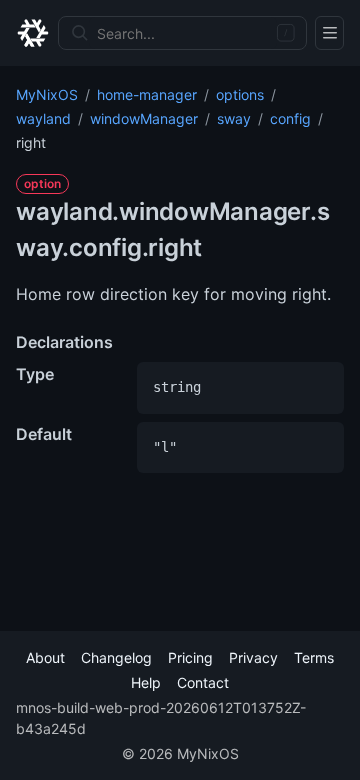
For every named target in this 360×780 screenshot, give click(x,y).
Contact (203, 682)
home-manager (147, 94)
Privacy (253, 657)
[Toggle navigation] (329, 33)
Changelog (116, 657)
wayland (43, 118)
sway (234, 118)
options (240, 94)
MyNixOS (47, 94)
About (45, 657)
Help (146, 682)
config (290, 118)
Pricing (190, 657)
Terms (314, 657)
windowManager (144, 118)
